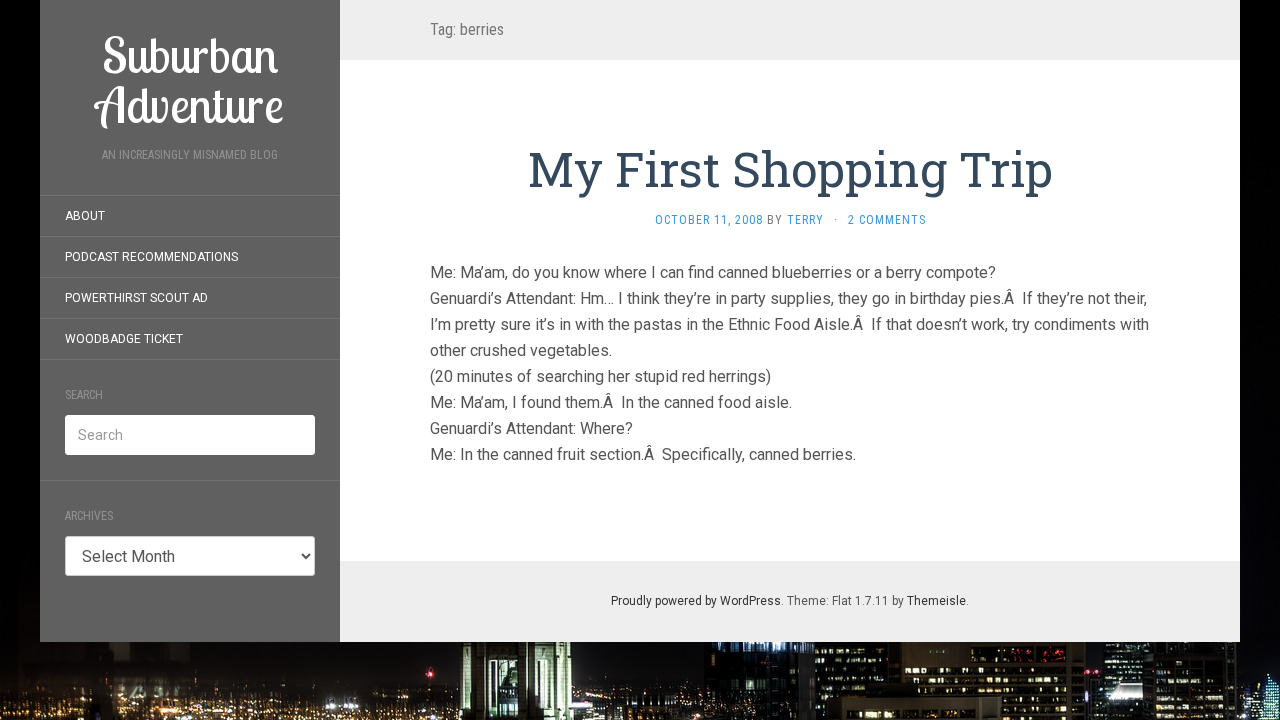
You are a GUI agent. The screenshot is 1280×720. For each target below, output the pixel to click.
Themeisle (936, 601)
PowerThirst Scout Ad (136, 298)
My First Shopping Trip (790, 168)
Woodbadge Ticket (124, 339)
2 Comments (887, 220)
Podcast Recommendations (151, 257)
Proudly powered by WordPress (696, 601)
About (85, 216)
